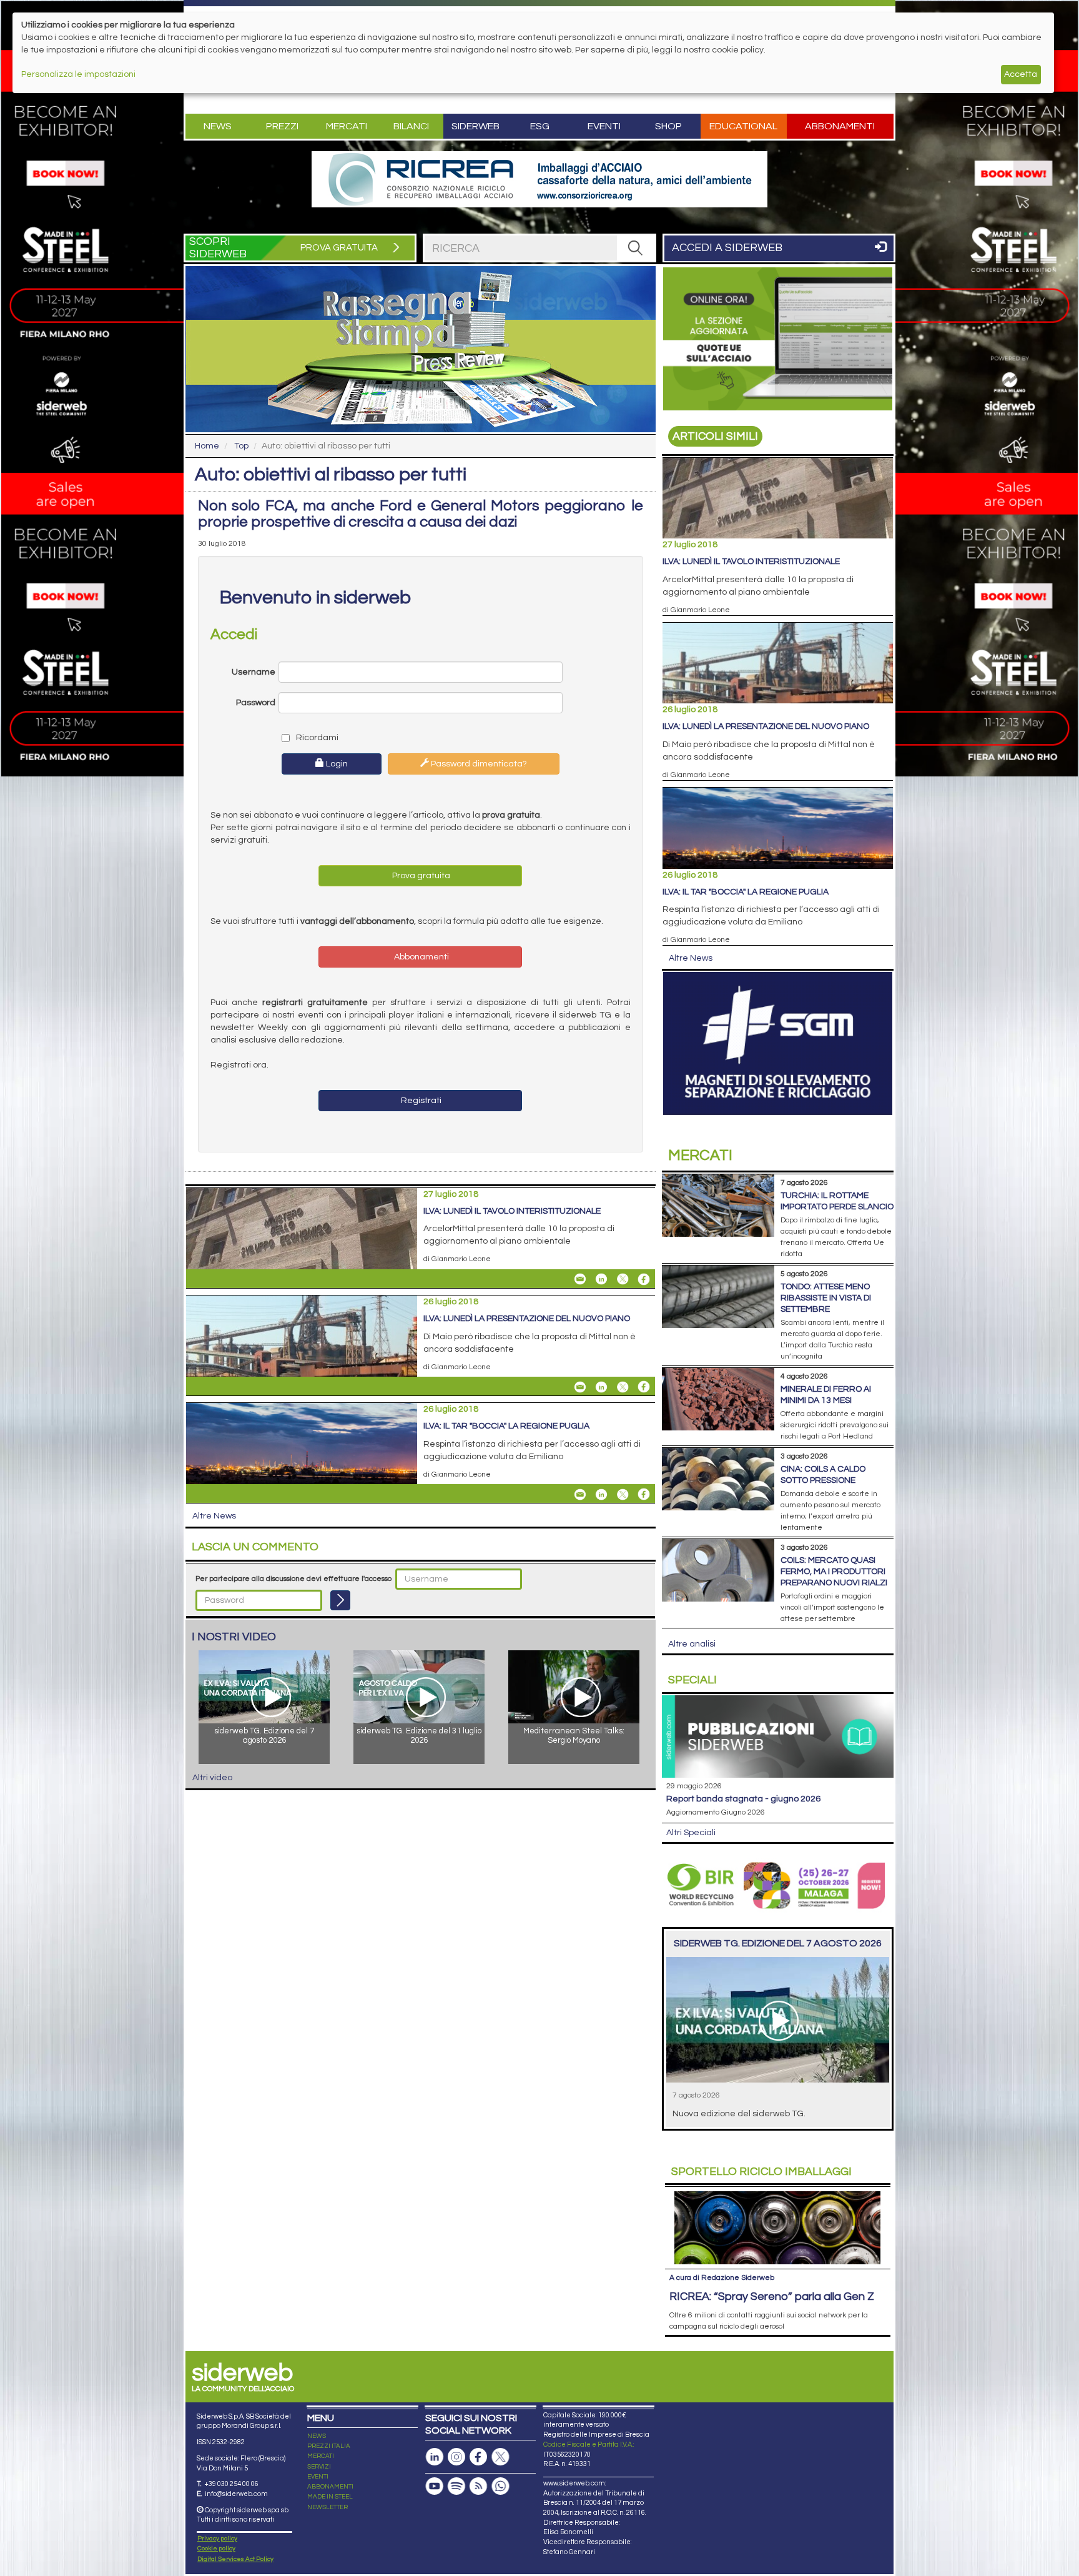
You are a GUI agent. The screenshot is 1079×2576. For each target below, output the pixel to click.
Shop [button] (668, 126)
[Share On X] (623, 1279)
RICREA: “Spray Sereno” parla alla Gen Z (772, 2296)
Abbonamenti (840, 126)
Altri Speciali (691, 1833)
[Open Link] (539, 179)
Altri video (212, 1778)
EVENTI (318, 2477)
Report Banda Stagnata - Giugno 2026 (743, 1799)
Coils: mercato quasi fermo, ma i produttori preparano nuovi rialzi (834, 1572)
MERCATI (321, 2456)
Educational (743, 126)
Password (256, 703)
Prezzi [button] (282, 126)
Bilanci (411, 126)
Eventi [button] (604, 126)
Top (241, 446)
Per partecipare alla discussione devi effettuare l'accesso (293, 1579)
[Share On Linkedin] (601, 1279)
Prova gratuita (420, 876)
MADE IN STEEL (330, 2497)
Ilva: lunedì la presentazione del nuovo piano (527, 1319)
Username (254, 672)
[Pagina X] (500, 2457)
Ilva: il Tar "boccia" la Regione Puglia (506, 1426)
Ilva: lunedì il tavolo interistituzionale (512, 1211)
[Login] (340, 1600)
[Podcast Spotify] (456, 2486)
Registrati (420, 1101)
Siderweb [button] (475, 126)
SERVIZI (319, 2467)
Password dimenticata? (478, 764)
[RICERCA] (636, 248)
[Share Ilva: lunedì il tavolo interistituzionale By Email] (580, 1279)
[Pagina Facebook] (478, 2457)
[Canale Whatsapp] (500, 2486)
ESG (540, 126)
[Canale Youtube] (435, 2486)
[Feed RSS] (478, 2486)
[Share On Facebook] (644, 1279)
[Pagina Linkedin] (435, 2457)
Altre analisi (692, 1644)
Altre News (214, 1516)
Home (207, 446)
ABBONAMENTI (330, 2487)
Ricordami (316, 738)
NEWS (317, 2436)
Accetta (1021, 74)
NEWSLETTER (328, 2507)
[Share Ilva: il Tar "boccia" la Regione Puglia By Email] (580, 1494)
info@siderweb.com (236, 2494)
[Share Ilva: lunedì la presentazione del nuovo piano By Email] (580, 1387)
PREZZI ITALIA (329, 2446)
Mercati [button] (347, 126)
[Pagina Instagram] (456, 2457)
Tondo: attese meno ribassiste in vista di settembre (826, 1298)
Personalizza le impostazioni (78, 74)
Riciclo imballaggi (761, 2172)
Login (336, 764)
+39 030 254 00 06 (231, 2484)
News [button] (218, 126)
